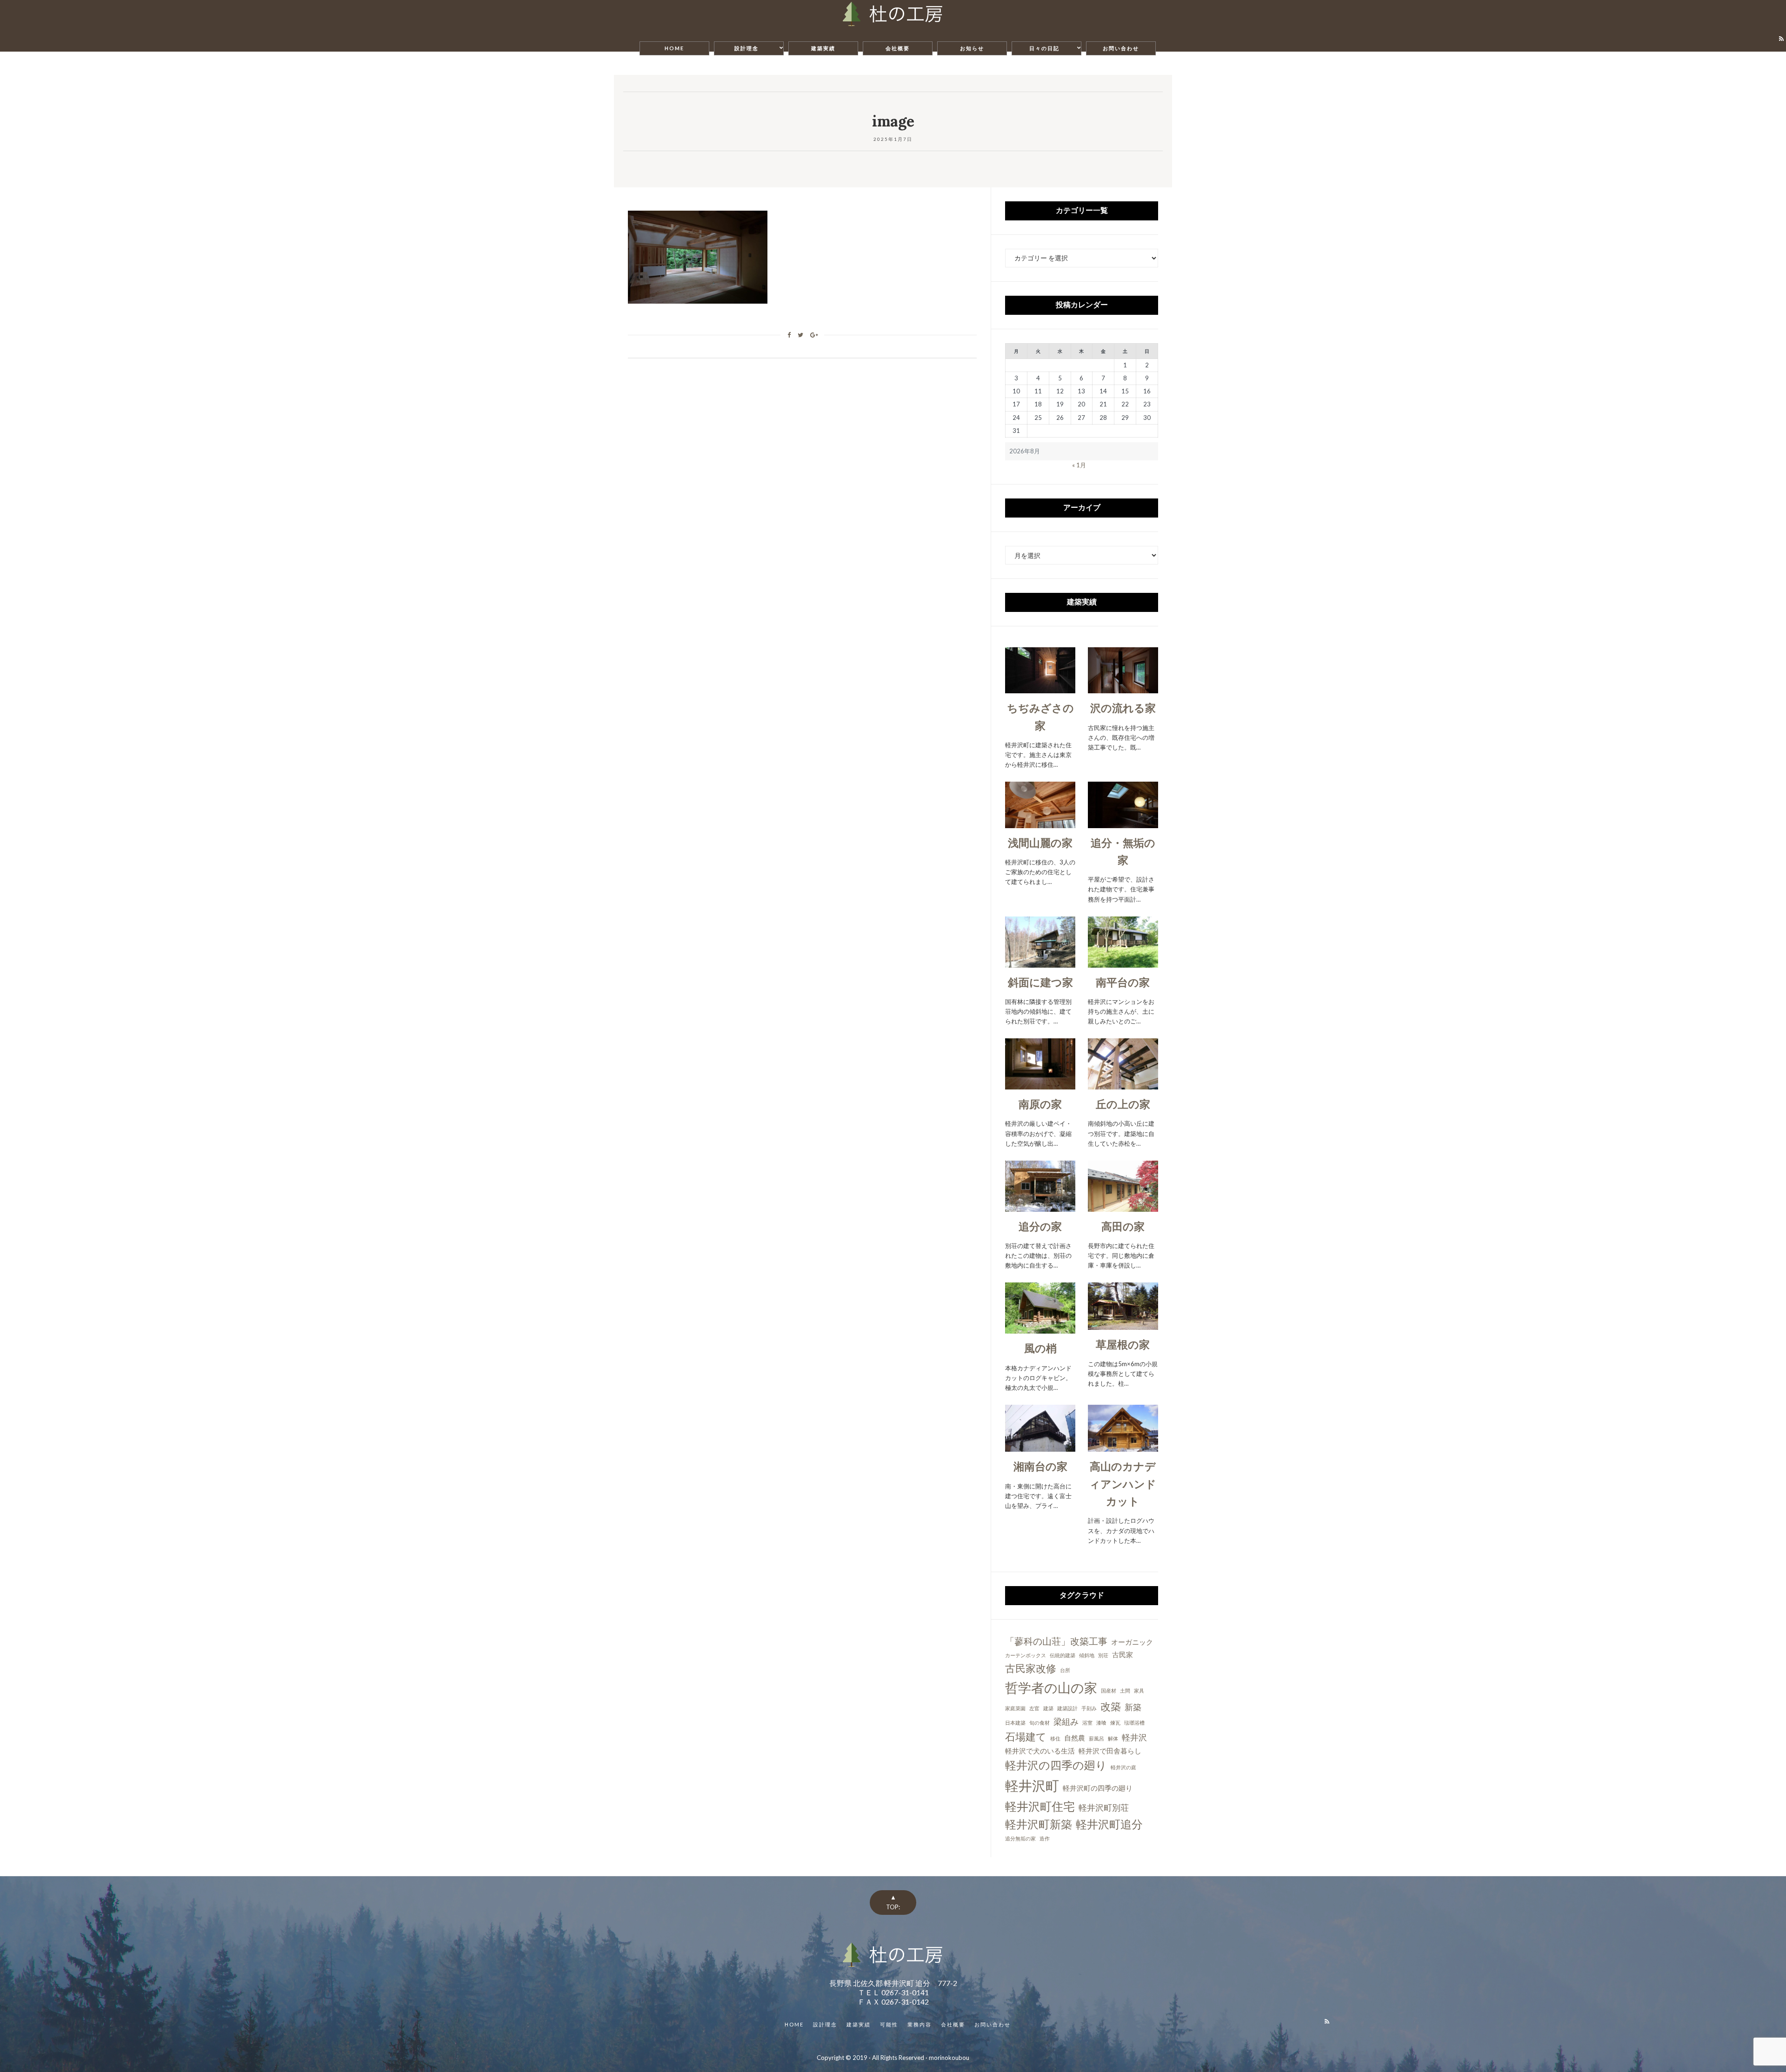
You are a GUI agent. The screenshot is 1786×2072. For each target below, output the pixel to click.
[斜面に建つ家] (1040, 962)
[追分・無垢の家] (1123, 823)
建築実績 (823, 48)
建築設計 (1067, 1708)
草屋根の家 (1123, 1344)
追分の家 (1040, 1226)
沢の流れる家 (1123, 708)
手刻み (1089, 1708)
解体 (1113, 1738)
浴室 (1087, 1723)
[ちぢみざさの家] (1040, 688)
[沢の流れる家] (1123, 688)
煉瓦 (1115, 1723)
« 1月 (1079, 465)
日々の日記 (1044, 48)
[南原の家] (1040, 1084)
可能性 (889, 2024)
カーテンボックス (1026, 1655)
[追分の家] (1040, 1207)
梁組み (1066, 1721)
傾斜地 (1087, 1655)
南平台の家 (1123, 982)
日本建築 (1015, 1723)
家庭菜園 (1015, 1708)
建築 (1048, 1708)
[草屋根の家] (1123, 1324)
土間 (1125, 1690)
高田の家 (1123, 1226)
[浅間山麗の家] (1040, 823)
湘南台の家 (1040, 1466)
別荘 (1103, 1655)
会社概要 (898, 48)
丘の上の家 (1123, 1104)
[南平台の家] (1123, 962)
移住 (1055, 1738)
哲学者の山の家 (1051, 1687)
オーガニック (1132, 1642)
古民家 (1123, 1654)
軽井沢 (1134, 1737)
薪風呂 (1096, 1738)
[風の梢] (1040, 1328)
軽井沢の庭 (1123, 1767)
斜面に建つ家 (1040, 982)
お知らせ (972, 48)
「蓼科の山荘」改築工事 (1056, 1641)
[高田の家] (1123, 1207)
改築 (1111, 1706)
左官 (1034, 1708)
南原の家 (1040, 1104)
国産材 (1109, 1690)
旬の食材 (1040, 1723)
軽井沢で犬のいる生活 (1040, 1751)
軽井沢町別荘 (1104, 1807)
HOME (674, 48)
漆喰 (1101, 1723)
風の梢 (1040, 1348)
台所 (1065, 1670)
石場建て (1026, 1737)
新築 (1133, 1707)
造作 (1045, 1838)
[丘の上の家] (1123, 1084)
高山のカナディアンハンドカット (1123, 1484)
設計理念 (746, 48)
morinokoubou (949, 2058)
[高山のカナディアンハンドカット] (1123, 1447)
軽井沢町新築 (1039, 1824)
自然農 (1075, 1738)
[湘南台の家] (1040, 1447)
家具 (1139, 1690)
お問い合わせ (1121, 48)
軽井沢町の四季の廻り (1098, 1788)
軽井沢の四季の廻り (1056, 1765)
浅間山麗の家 (1040, 843)
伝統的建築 (1063, 1655)
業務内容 (920, 2024)
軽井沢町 (1032, 1785)
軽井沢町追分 (1109, 1824)
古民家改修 (1031, 1668)
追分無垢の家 (1020, 1838)
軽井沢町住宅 (1040, 1806)
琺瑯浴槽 (1134, 1723)
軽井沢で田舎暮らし (1110, 1751)
